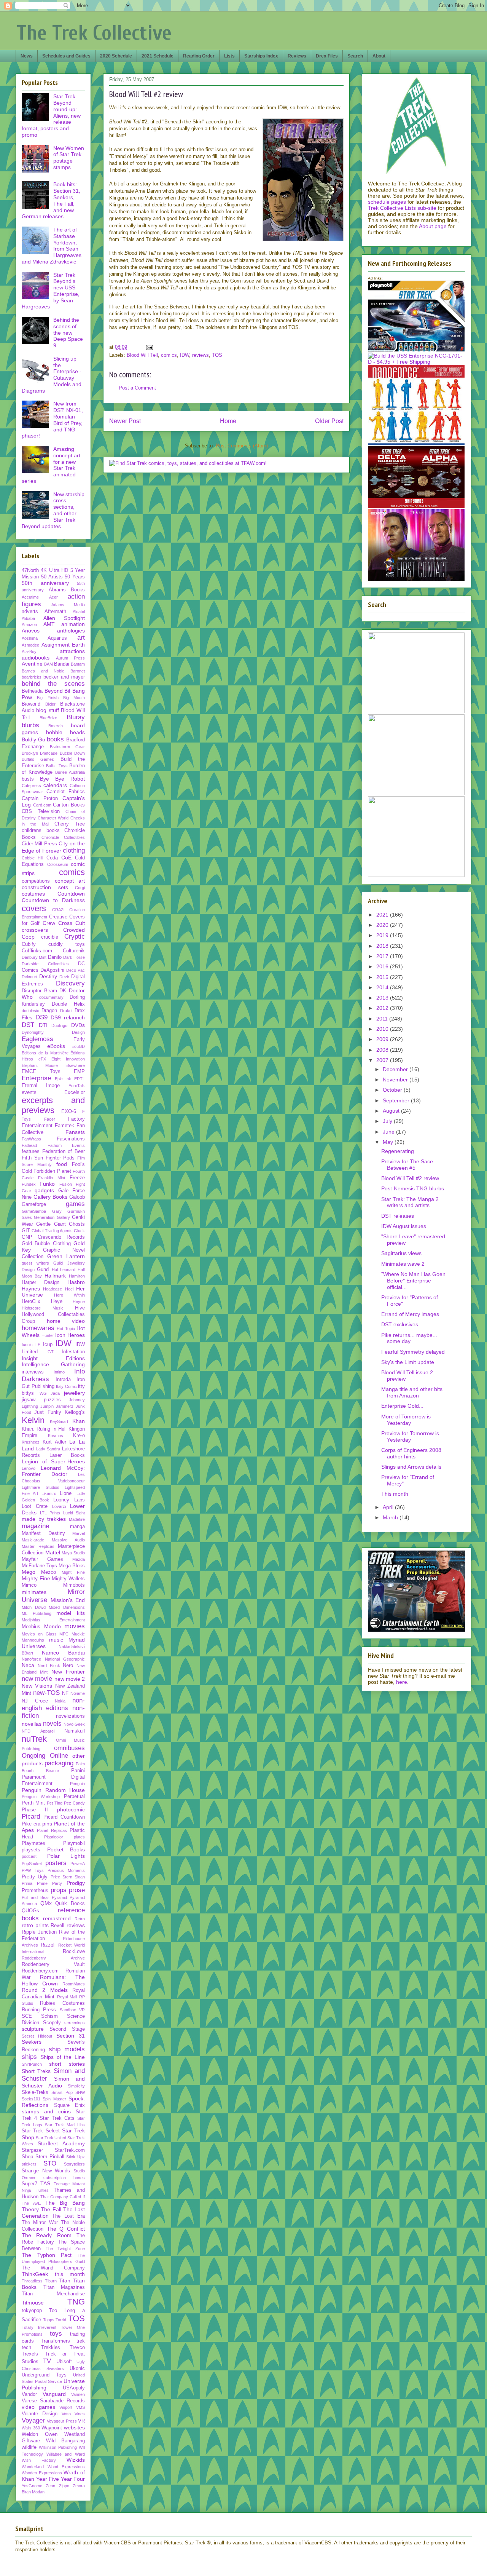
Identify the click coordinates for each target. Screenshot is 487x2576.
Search (355, 56)
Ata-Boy (29, 652)
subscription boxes (64, 2178)
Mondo (53, 1626)
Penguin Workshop (41, 1797)
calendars (55, 785)
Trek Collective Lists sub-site (402, 208)
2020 (383, 925)
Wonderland (33, 2467)
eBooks (56, 1046)
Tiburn (51, 2281)
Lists (229, 56)
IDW (185, 355)
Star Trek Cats (57, 2118)
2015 (383, 977)
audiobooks (36, 658)
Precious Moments (66, 1870)
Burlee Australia (70, 772)
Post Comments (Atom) (242, 446)
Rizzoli (48, 1945)
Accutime (30, 597)
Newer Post (125, 421)
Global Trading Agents (52, 1231)
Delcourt (29, 977)
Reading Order (199, 56)
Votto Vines (73, 2414)
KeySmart (59, 1421)
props (59, 1890)
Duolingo (59, 1025)
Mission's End (68, 1600)
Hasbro (76, 1282)
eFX (42, 1059)
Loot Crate (35, 1506)
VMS (80, 2407)
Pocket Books (66, 1849)
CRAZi (58, 910)
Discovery (70, 983)
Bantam (78, 664)
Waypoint (52, 2428)
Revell (57, 1926)
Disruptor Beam (39, 991)
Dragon (49, 1011)
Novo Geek (74, 1724)
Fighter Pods (60, 1158)
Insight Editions (53, 1358)
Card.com (42, 805)
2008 (383, 1050)
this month (70, 2274)
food (62, 1164)
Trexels (30, 2354)
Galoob (77, 1197)
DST (28, 1025)
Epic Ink (63, 1079)
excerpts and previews (53, 1105)
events (29, 1092)
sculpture (33, 2029)
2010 (383, 1029)
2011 (383, 1019)
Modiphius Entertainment (53, 1620)
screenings (75, 2023)
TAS (45, 2183)
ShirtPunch (32, 2064)
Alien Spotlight (64, 618)
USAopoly (74, 2388)
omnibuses (69, 1748)
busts (28, 779)
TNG (76, 2302)
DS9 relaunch (68, 1017)
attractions (72, 651)
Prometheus (35, 1891)
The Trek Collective (94, 33)
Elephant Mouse (40, 1065)
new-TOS (46, 1693)
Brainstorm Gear (68, 747)
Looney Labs (69, 1500)
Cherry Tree (70, 824)
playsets (31, 1850)
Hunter (48, 1335)
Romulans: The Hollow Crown (53, 1980)
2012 (383, 1008)
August (392, 1111)
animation (73, 624)
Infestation (73, 1352)
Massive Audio (68, 1540)
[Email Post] (149, 347)
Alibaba (28, 618)
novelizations (70, 1716)
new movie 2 (70, 1679)
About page (433, 226)
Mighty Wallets (68, 1579)
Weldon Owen (40, 2434)
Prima (27, 1883)
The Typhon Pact (47, 2255)
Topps (49, 2320)
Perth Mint (33, 1803)
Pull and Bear (35, 1897)
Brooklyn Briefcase (40, 753)
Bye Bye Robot (62, 779)
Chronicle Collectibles (63, 837)
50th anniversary (45, 583)
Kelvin (33, 1420)
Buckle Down (72, 753)
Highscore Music (43, 1308)
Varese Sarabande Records (53, 2401)
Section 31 (71, 2036)
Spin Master (54, 2099)
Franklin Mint (52, 1178)
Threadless (32, 2281)
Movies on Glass (39, 1634)
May (389, 1142)
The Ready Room (47, 2235)
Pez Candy (74, 1803)
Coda (52, 858)
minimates (34, 1592)
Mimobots (74, 1585)
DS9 (41, 1017)
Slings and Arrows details (411, 1467)
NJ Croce (35, 1701)
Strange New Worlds (46, 2171)
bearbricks (32, 677)
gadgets (44, 1190)
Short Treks (36, 2071)
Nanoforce (31, 1659)
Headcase (53, 1289)
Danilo (55, 957)
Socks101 (31, 2099)
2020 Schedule (116, 56)
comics (169, 355)
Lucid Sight (74, 1513)
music (56, 1640)
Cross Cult (72, 923)
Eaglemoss (37, 1039)
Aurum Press (71, 658)
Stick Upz (76, 2157)
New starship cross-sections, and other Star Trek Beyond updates (53, 510)
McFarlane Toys (39, 1566)
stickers (29, 2164)
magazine (35, 1526)
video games (38, 2407)
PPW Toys (33, 1870)
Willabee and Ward (66, 2454)
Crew (49, 923)
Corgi (80, 888)
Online (59, 1756)
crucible (50, 937)
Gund (43, 1270)
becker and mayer (64, 677)
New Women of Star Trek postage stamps (69, 158)
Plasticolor (54, 1837)
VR (81, 2421)
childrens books (41, 830)
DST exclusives (400, 1324)
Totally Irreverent (39, 2327)
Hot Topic (66, 1329)
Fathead (29, 1145)
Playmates (33, 1843)
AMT (49, 624)
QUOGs (30, 1911)
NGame (78, 1693)
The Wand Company (53, 2268)
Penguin (77, 1784)
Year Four (73, 2479)
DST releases (398, 1216)
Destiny (48, 976)
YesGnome (32, 2486)
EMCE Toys (41, 1072)
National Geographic (65, 1659)
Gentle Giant (51, 1224)
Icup (48, 1345)
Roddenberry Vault (53, 1964)
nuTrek (34, 1739)
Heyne (79, 1302)
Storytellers (74, 2164)
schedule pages (387, 202)
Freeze (77, 1178)
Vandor (29, 2394)
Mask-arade (33, 1540)
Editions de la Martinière (45, 1053)
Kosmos (56, 1436)
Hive (80, 1308)
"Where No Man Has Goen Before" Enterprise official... (413, 1281)
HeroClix (31, 1302)
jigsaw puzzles (41, 1400)
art (81, 638)
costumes (33, 894)
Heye (57, 1302)
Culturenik (74, 951)
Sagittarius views (401, 1253)
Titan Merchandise (53, 2294)
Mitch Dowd (34, 1607)
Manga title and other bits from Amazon (412, 1392)
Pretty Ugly (35, 1877)
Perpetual (74, 1797)
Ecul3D (78, 1046)
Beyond (54, 691)
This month (395, 1494)
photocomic (71, 1809)
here (402, 1682)
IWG (43, 1393)
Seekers (32, 2042)
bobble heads (66, 732)
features (31, 1151)
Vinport (66, 2407)
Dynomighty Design (53, 1032)
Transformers (55, 2341)
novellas (32, 1724)
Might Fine (73, 1572)
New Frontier (68, 1672)
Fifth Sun (32, 1158)
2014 (383, 987)
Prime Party (49, 1883)
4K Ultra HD (54, 570)
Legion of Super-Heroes (53, 1461)
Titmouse (33, 2303)
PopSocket (32, 1864)
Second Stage (67, 2029)
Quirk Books (70, 1904)
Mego (29, 1572)
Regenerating (398, 1151)
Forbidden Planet (52, 1171)
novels (52, 1724)
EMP (79, 1072)
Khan (79, 1421)
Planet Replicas (52, 1830)
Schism (49, 2016)
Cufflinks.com (37, 951)
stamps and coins (46, 2111)
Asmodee (30, 645)
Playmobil (74, 1843)
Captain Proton (40, 799)
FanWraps (31, 1139)
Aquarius (57, 638)
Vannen (78, 2394)
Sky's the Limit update (408, 1362)
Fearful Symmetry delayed (413, 1352)
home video (66, 1321)
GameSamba (34, 1211)
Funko (47, 1184)
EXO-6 (69, 1112)
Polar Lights (66, 1856)
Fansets (75, 1132)
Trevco (77, 2348)
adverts (30, 612)
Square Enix (70, 2105)
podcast (29, 1856)
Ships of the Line (63, 2057)
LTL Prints (50, 1513)
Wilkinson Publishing (58, 2447)
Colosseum (58, 864)
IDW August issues (404, 1226)
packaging (59, 1763)
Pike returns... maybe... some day (409, 1338)
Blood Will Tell (142, 355)
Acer (53, 597)
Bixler (50, 704)
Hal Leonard (64, 1270)
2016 (383, 966)
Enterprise (36, 1078)
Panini (78, 1771)
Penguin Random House (53, 1790)
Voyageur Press (62, 2421)
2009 (383, 1039)
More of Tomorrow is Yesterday (406, 1420)
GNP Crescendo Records (53, 1237)
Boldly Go (33, 739)
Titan (64, 2281)
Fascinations (71, 1139)
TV (47, 2361)
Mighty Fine (36, 1578)
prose (77, 1890)
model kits (71, 1613)
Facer (50, 1119)
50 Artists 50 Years (63, 577)
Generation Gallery (52, 1217)
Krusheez (31, 1442)
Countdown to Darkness (53, 900)
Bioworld (31, 704)
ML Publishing (37, 1613)
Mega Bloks (72, 1566)
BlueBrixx (48, 718)
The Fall (51, 2209)
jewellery (74, 1393)
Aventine (32, 664)
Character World (53, 818)
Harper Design (41, 1282)
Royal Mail (67, 1997)
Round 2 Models (45, 1990)
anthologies (71, 631)
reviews (201, 355)
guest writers (35, 1263)
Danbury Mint (34, 957)
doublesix (30, 1011)
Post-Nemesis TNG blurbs (413, 1188)
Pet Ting (55, 1803)
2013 (383, 998)
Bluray (76, 717)
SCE (27, 2016)
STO (50, 2163)
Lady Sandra (48, 1449)
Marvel (79, 1533)
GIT (26, 1231)
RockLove (74, 1952)
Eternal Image (41, 1086)
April (389, 1507)
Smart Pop (62, 2092)
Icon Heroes (70, 1335)
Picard (31, 1817)
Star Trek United (51, 2138)
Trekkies (51, 2348)
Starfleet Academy (61, 2143)
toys (56, 2334)
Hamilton (77, 1276)
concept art (70, 881)
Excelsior (75, 1092)
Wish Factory (39, 2460)
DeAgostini (52, 970)
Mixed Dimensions (67, 1607)
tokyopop (32, 2311)
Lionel (66, 1493)
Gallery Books (50, 1197)
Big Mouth (74, 698)
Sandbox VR (72, 2010)
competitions (36, 881)
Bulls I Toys (57, 766)
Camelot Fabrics (66, 792)
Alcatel (79, 612)
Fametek (64, 1126)
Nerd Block (49, 1666)
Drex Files (327, 56)
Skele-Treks (35, 2092)
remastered (57, 1918)
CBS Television (41, 811)
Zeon (50, 2486)
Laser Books (67, 1455)
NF (65, 1693)
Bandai (62, 664)
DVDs (78, 1025)
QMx (46, 1903)
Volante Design (40, 2414)
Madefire (77, 1519)
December (396, 1069)
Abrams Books (67, 590)
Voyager (33, 2420)
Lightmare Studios (41, 1487)
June (389, 1132)
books (55, 739)
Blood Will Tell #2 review (410, 1178)
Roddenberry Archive (53, 1958)
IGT (50, 1352)
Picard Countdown (64, 1817)
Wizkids (76, 2460)
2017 (383, 956)
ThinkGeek (35, 2274)
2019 (383, 935)
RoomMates (74, 1984)
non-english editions (53, 1704)
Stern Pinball (50, 2157)
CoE (66, 858)
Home (228, 421)
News (27, 56)
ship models (67, 2049)
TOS (217, 355)
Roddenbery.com (40, 1971)
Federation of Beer (64, 1151)
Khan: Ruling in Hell (44, 1429)
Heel (69, 1289)
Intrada (63, 1380)
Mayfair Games (42, 1559)
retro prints (35, 1925)
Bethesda (32, 691)
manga (77, 1527)
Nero (68, 1666)
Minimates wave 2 (403, 1264)
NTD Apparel (38, 1731)
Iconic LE (31, 1345)
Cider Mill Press (39, 844)
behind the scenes (53, 684)
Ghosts (77, 1224)
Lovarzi (59, 1506)
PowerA (78, 1864)
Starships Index (261, 56)
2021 (383, 915)
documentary (51, 997)
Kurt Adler (54, 1442)
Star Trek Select (41, 2131)
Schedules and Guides (66, 56)
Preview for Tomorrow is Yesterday (410, 1437)
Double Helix (68, 1004)
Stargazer (32, 2150)
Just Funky (48, 1412)
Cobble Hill (32, 858)
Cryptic (75, 937)
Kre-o (79, 1436)
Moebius (31, 1627)
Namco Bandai (63, 1653)
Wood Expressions (66, 2467)
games (75, 1204)
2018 (383, 946)
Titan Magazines (64, 2287)
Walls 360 (31, 2428)
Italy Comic (66, 1386)
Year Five (48, 2479)
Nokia (60, 1701)
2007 (383, 1060)
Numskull (75, 1731)
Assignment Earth (63, 645)
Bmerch (56, 726)
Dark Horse (74, 957)
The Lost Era (68, 2216)
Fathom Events (66, 1145)
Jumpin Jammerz (57, 1406)
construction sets (45, 887)
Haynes (31, 1289)
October (393, 1090)
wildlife (29, 2447)
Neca (28, 1665)
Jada (55, 1393)
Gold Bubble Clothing (46, 1244)
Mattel (53, 1552)
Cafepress (31, 786)
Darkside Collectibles (45, 964)
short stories (67, 2064)
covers (34, 908)
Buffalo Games (38, 759)
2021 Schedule (158, 56)
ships (29, 2057)
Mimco (29, 1585)
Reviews (297, 56)
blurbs (30, 725)
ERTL (80, 1079)
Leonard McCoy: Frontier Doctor (53, 1471)
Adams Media (68, 605)
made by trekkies (44, 1519)
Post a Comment (137, 388)
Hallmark (55, 1276)
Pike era (31, 1824)
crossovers (35, 930)
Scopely (52, 2023)
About (379, 56)
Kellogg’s (75, 1412)
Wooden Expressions (42, 2473)
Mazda (79, 1559)
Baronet (78, 671)
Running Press (39, 2010)
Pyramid (59, 1897)
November (396, 1080)
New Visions (37, 1686)
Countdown (71, 894)
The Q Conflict (66, 2229)
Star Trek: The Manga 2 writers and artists (410, 1202)
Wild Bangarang (66, 2441)
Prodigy (76, 1883)
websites (74, 2427)
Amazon (29, 624)
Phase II (35, 1810)
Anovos (31, 631)
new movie (37, 1679)
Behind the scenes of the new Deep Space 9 (68, 333)
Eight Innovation (68, 1059)
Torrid (61, 2320)
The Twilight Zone (65, 2249)
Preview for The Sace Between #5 (407, 1165)
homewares (38, 1328)
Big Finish (48, 698)
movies (75, 1626)
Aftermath (55, 612)
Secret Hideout (37, 2036)
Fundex (29, 1184)
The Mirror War (40, 2223)
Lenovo (29, 1468)
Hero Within (69, 1295)
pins (47, 1824)
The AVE (31, 2203)
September (397, 1100)
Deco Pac (76, 970)
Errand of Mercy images (410, 1314)
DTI (43, 1025)
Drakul (66, 1011)
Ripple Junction (39, 1932)
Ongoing (33, 1756)
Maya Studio (73, 1553)
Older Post (329, 421)
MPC (64, 1634)
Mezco (49, 1572)
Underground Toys (44, 2375)
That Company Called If (63, 2197)
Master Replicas (38, 1546)
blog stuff (47, 710)
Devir (64, 977)
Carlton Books (69, 805)
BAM (49, 664)
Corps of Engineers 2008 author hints (411, 1453)
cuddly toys (67, 944)
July (388, 1121)
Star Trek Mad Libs (65, 2125)
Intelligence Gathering (53, 1364)
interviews (33, 1372)
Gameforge (34, 1204)
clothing (74, 850)
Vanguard (54, 2394)
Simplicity (76, 2086)
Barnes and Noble (43, 671)
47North (30, 570)
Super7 (29, 2184)
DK (63, 991)
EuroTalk (77, 1086)
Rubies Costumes (62, 2003)
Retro (80, 1919)
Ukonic (77, 2368)
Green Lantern (66, 1256)
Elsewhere (75, 1065)
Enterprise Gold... (402, 1406)
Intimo (59, 1372)
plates (79, 1837)
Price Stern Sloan (68, 1877)
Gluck (79, 1231)
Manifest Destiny (43, 1533)
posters (56, 1863)
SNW (80, 2092)
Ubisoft (64, 2362)
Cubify (29, 944)
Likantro (49, 1493)
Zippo (64, 2486)
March (391, 1517)
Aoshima (30, 638)
